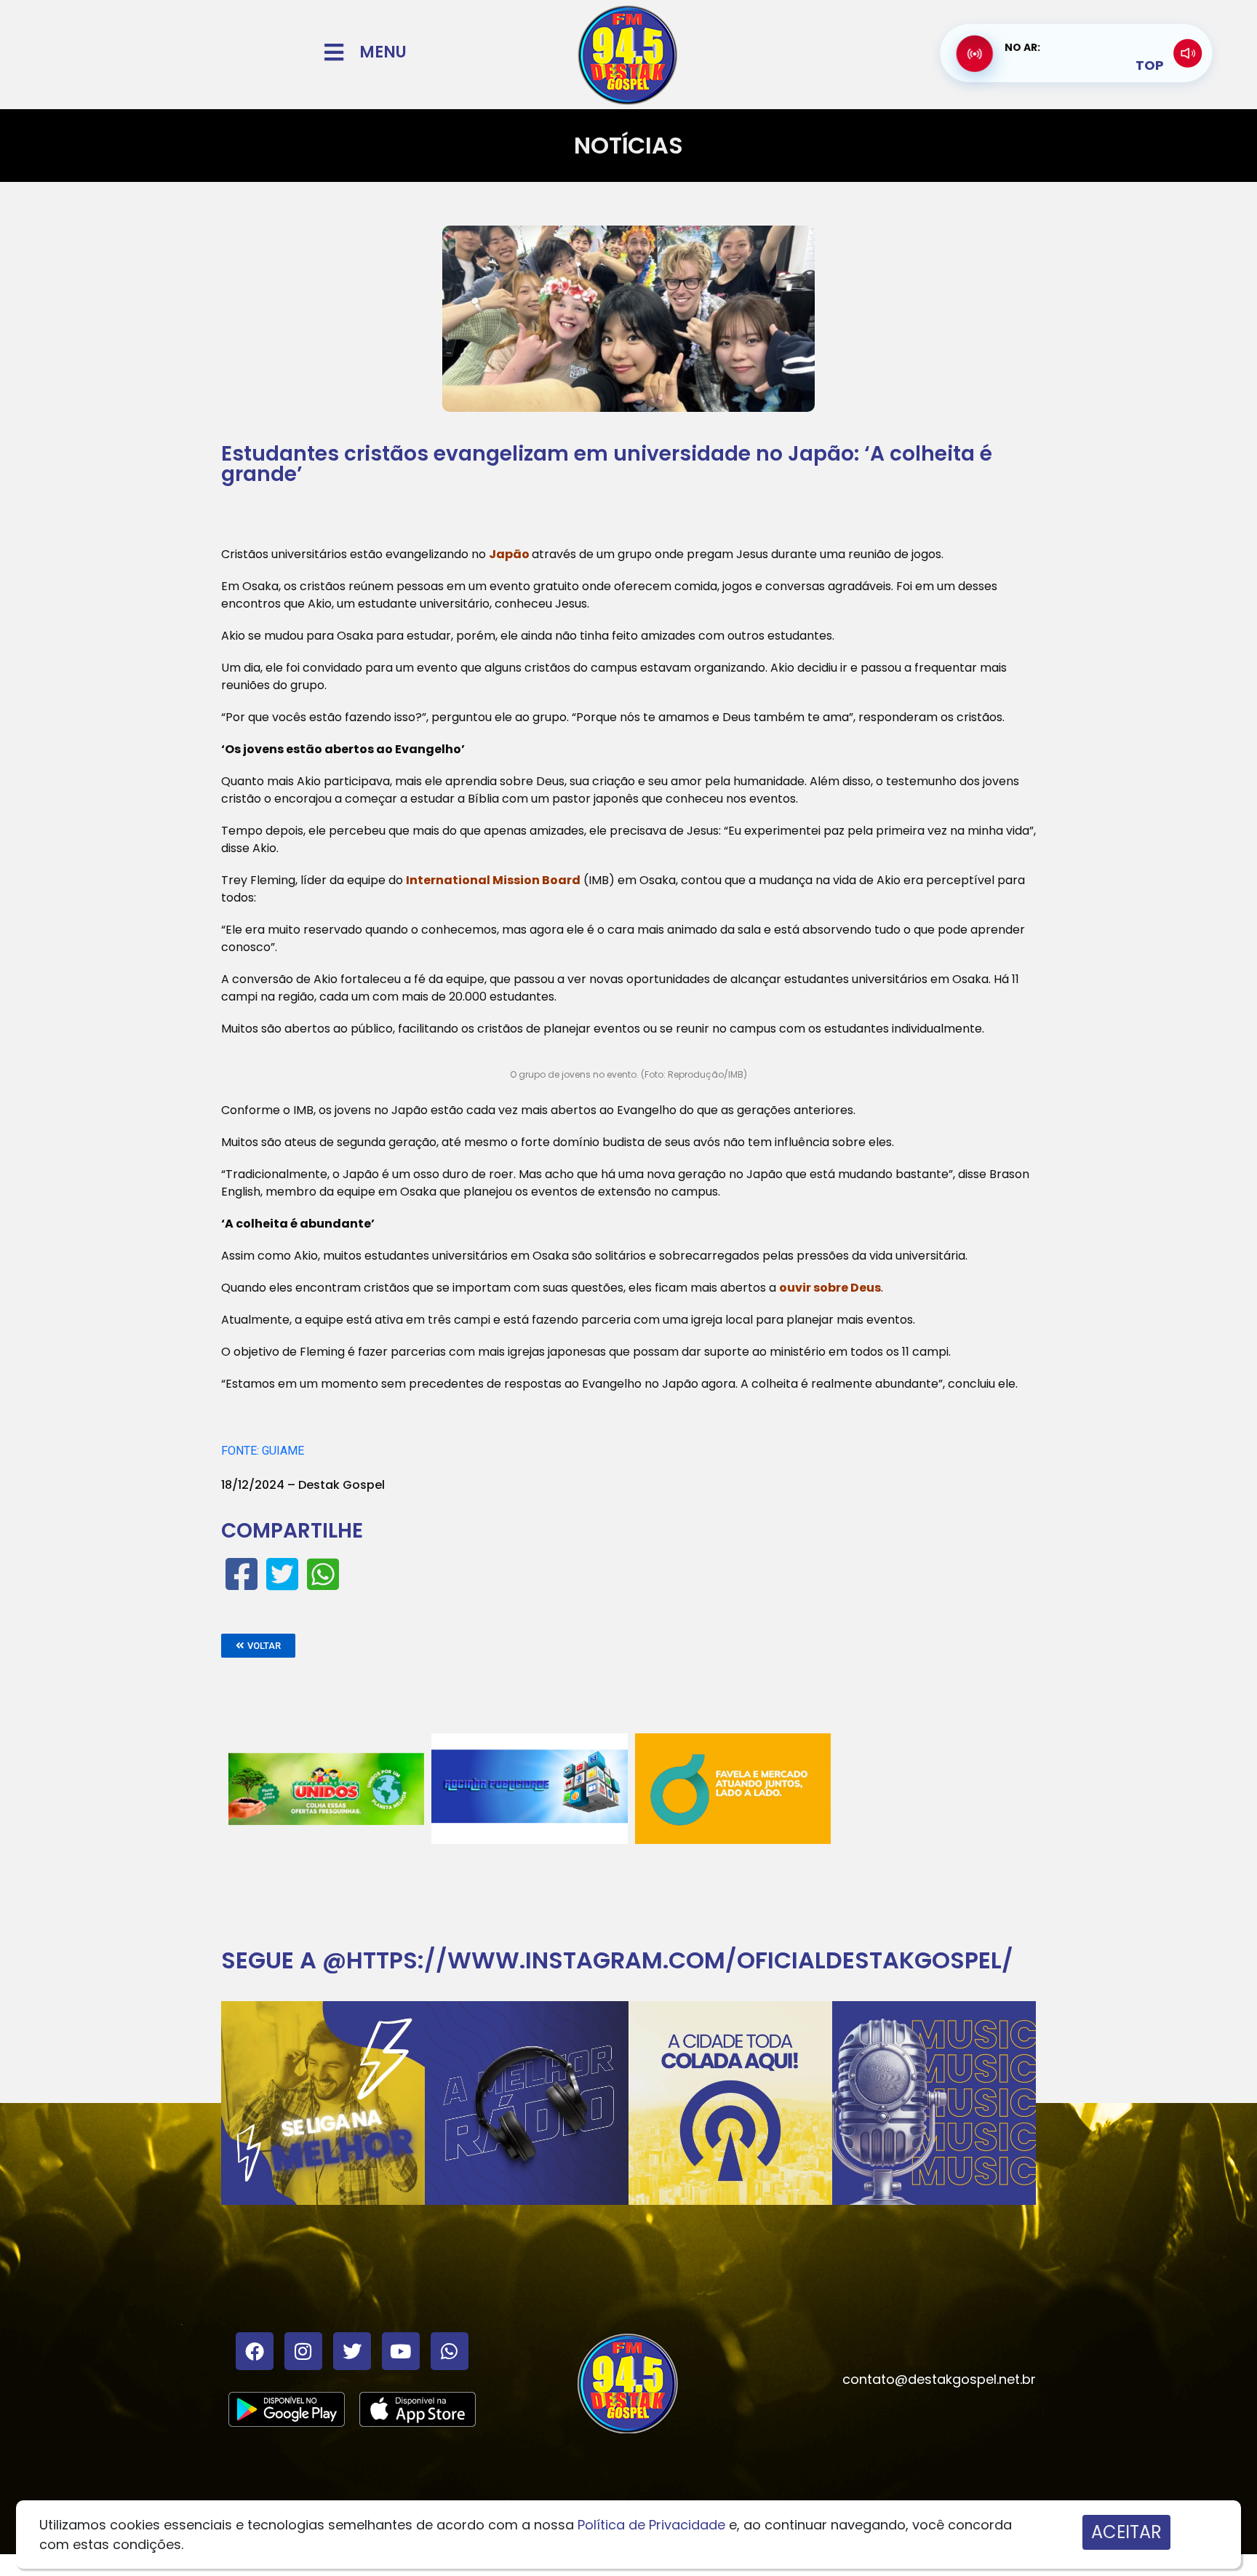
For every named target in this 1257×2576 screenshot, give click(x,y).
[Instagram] (303, 2351)
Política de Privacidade (651, 2525)
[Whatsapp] (450, 2351)
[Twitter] (352, 2351)
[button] (258, 1646)
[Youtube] (401, 2351)
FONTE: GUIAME (263, 1451)
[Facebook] (255, 2351)
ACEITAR (1126, 2532)
